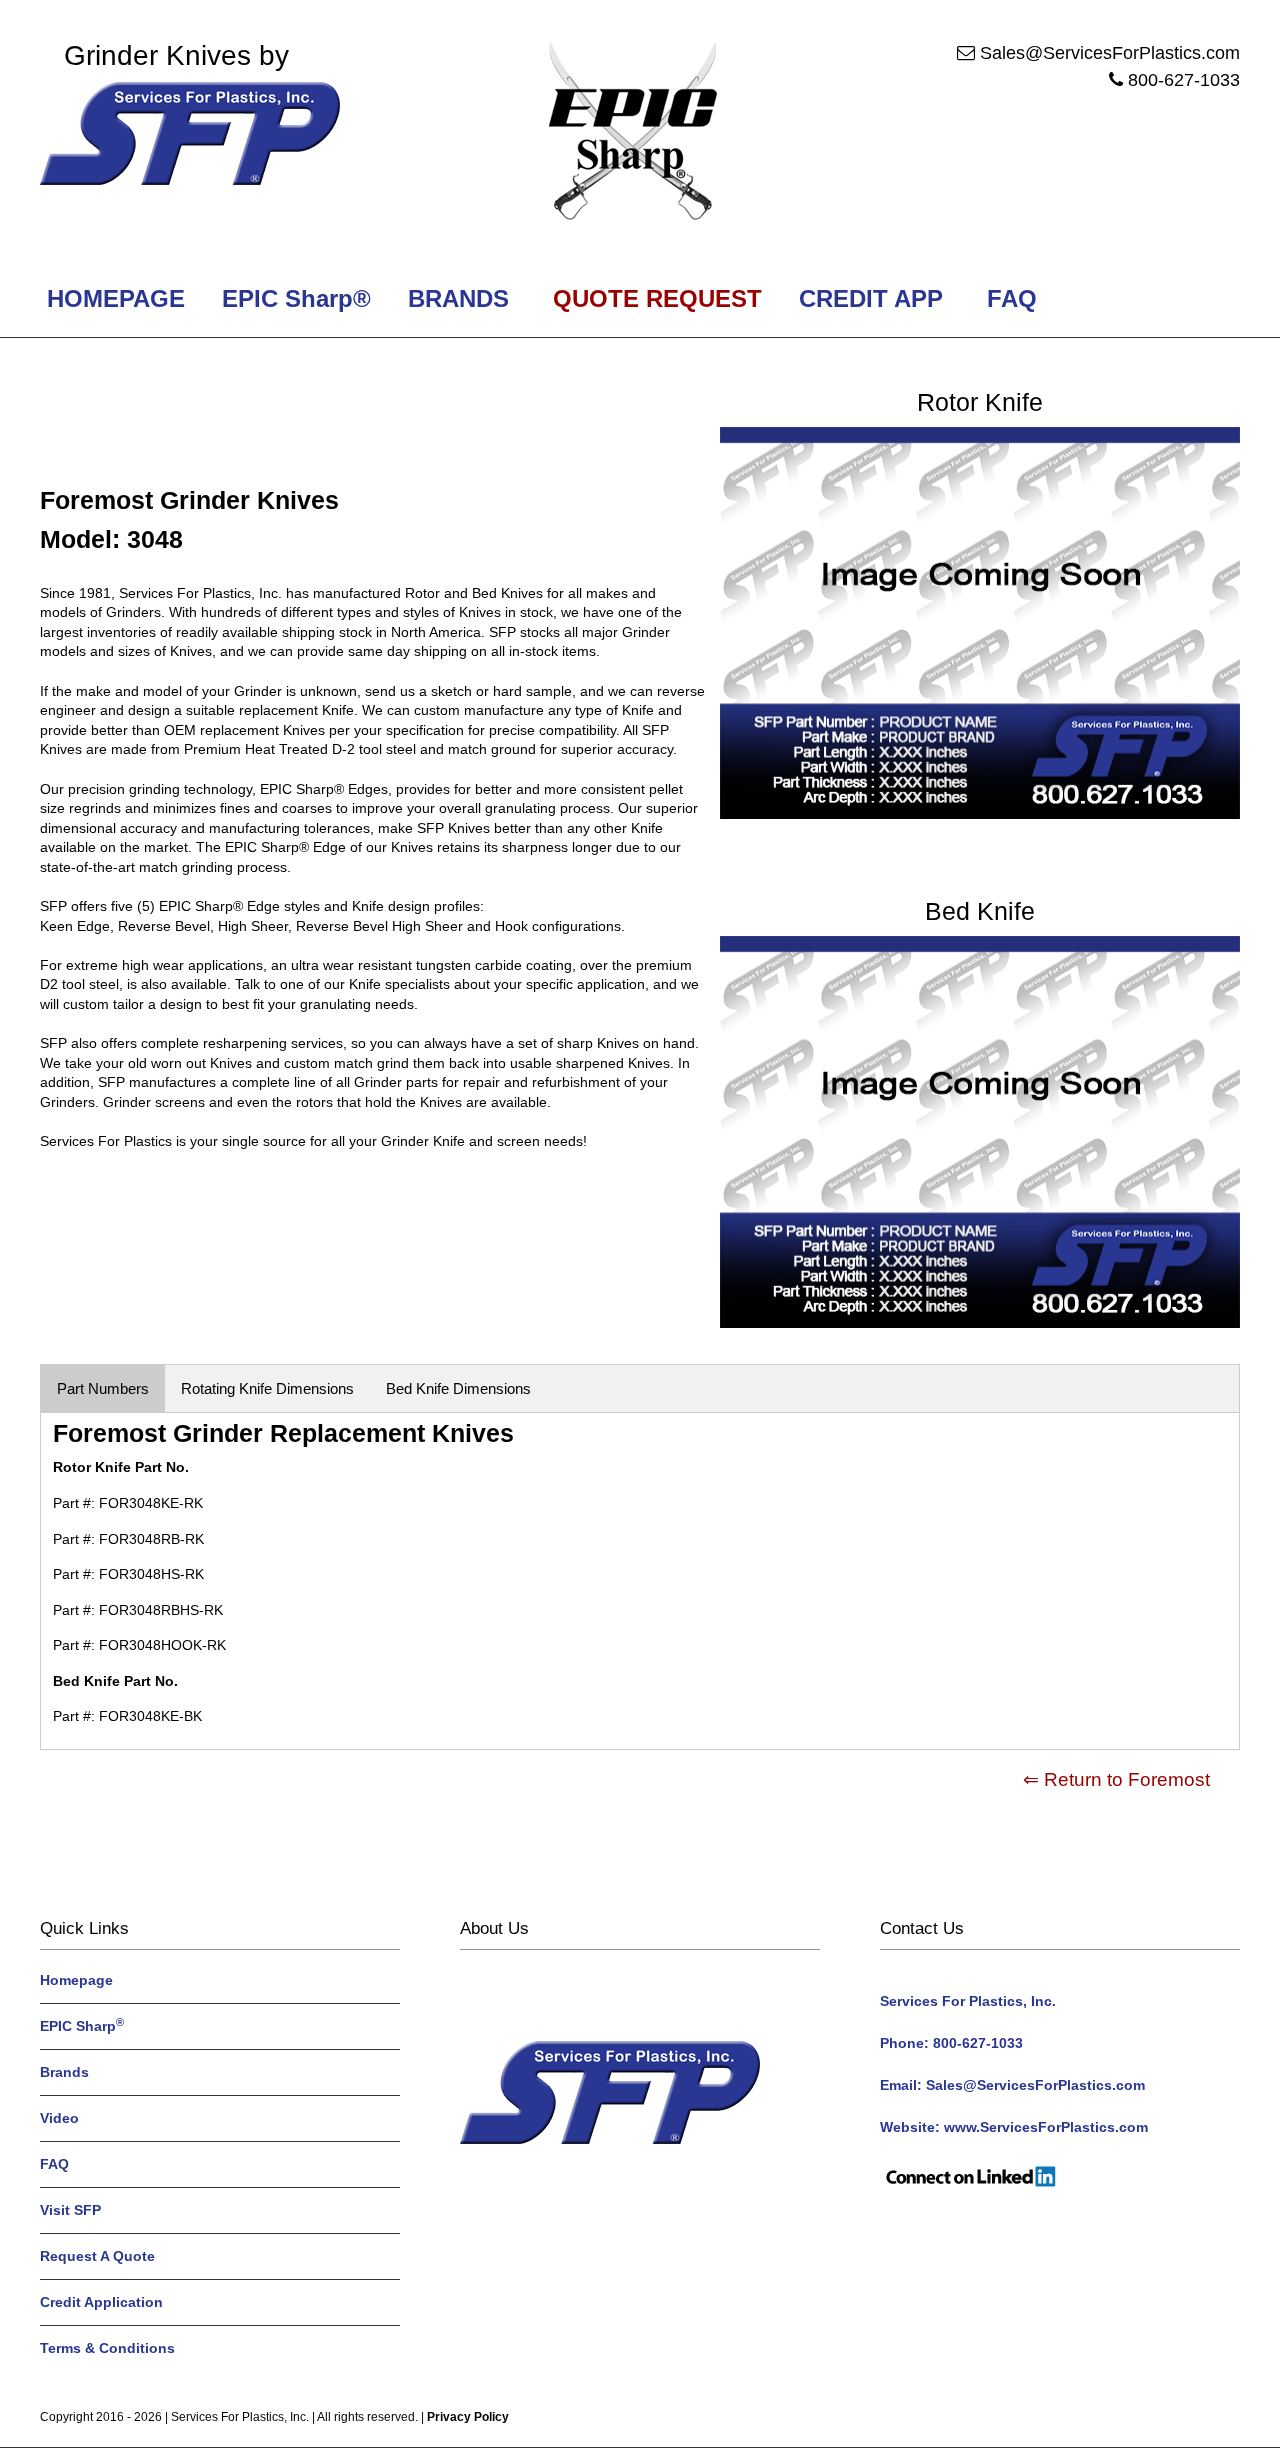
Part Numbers (103, 1388)
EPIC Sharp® (293, 298)
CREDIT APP (871, 298)
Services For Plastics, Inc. (240, 2417)
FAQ (1012, 298)
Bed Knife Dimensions (458, 1388)
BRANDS (455, 298)
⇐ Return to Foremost (1116, 1779)
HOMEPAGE (112, 298)
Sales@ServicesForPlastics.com (1110, 53)
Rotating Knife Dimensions (267, 1388)
